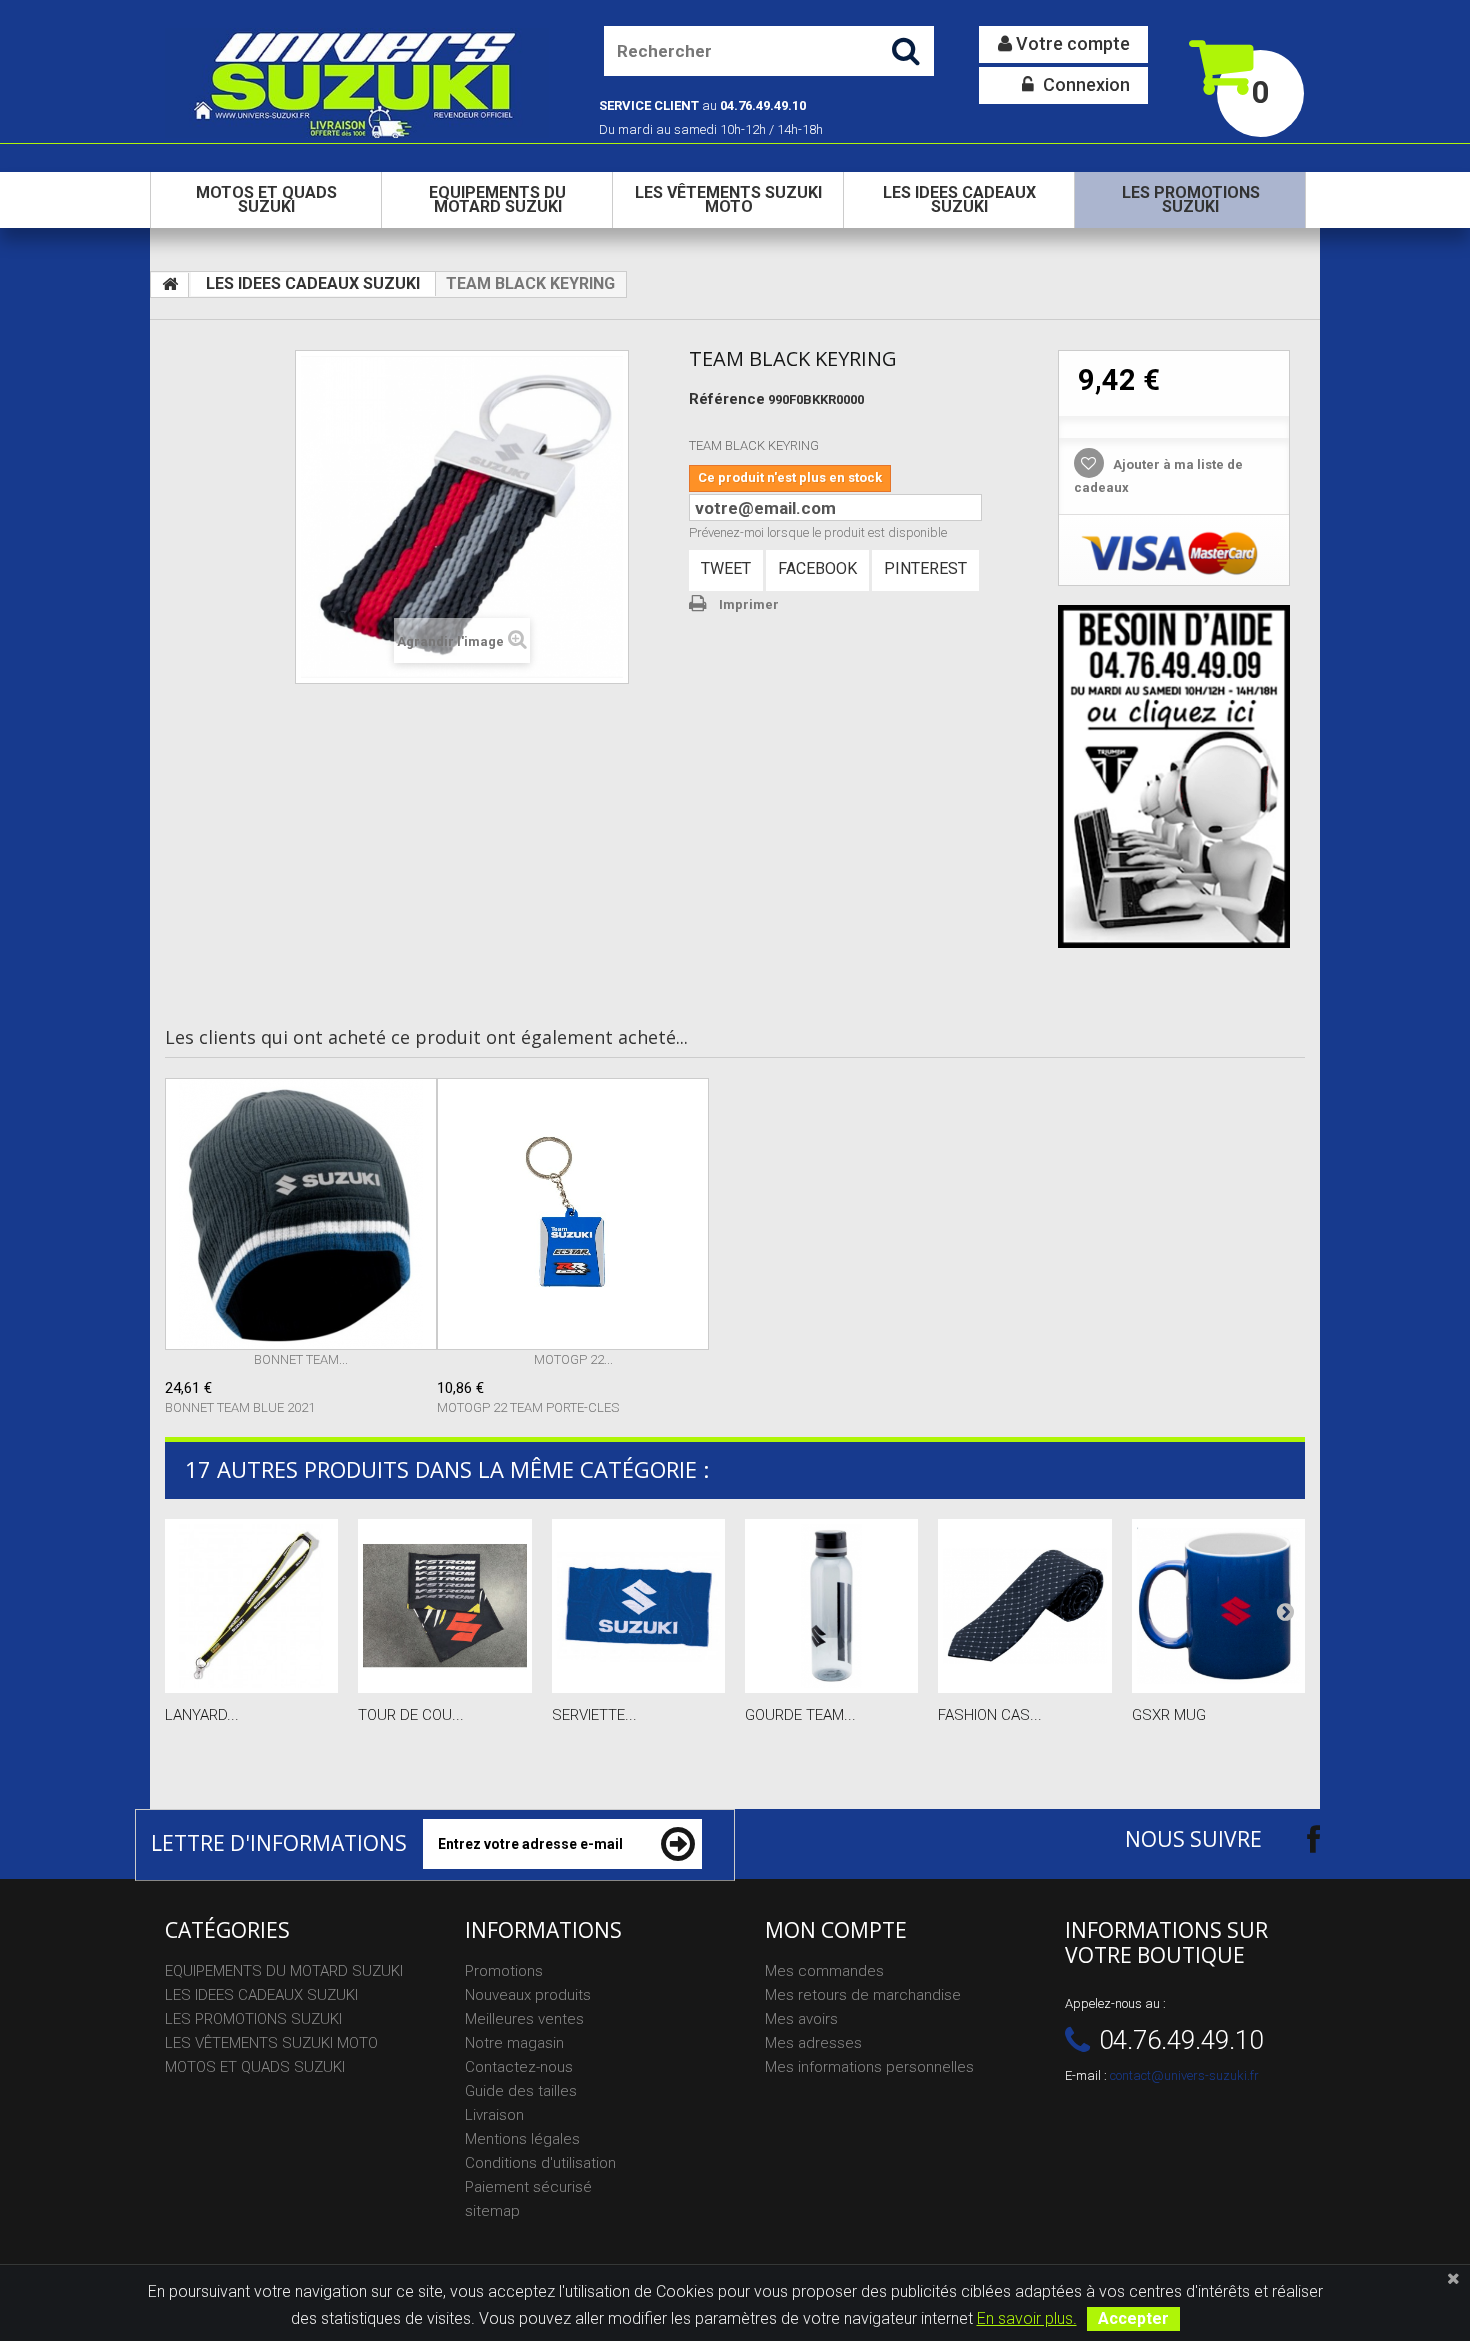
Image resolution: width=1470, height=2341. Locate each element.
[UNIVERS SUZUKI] (357, 83)
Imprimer (749, 604)
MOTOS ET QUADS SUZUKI (266, 199)
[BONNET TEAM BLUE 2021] (301, 1214)
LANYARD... (202, 1715)
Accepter (1133, 2318)
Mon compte (836, 1930)
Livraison (494, 2115)
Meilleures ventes (524, 2019)
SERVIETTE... (594, 1715)
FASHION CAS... (990, 1715)
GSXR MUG (1169, 1715)
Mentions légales (522, 2139)
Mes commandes (824, 1971)
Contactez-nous (519, 2067)
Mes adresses (813, 2043)
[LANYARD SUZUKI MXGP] (251, 1605)
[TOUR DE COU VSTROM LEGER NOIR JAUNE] (444, 1605)
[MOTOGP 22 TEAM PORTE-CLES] (573, 1214)
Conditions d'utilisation (540, 2163)
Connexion (1084, 84)
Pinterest (925, 568)
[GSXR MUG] (1218, 1605)
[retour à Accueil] (170, 285)
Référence (727, 399)
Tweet (726, 568)
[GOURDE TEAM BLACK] (831, 1605)
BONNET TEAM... (301, 1359)
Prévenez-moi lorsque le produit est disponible (818, 532)
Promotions (504, 1971)
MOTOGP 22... (573, 1359)
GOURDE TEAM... (800, 1715)
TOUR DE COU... (411, 1715)
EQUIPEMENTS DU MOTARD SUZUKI (497, 199)
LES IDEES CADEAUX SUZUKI (959, 199)
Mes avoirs (801, 2019)
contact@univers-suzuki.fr (1184, 2075)
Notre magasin (514, 2043)
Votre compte (1071, 43)
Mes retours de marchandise (863, 1995)
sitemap (492, 2211)
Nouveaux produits (528, 1995)
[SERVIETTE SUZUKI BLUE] (638, 1605)
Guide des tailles (521, 2091)
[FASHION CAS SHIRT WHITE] (1024, 1605)
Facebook (817, 568)
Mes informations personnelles (869, 2067)
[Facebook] (1296, 1838)
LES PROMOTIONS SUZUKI (1191, 199)
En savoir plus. (1027, 2318)
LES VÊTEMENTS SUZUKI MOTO (728, 199)
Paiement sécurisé (528, 2187)
